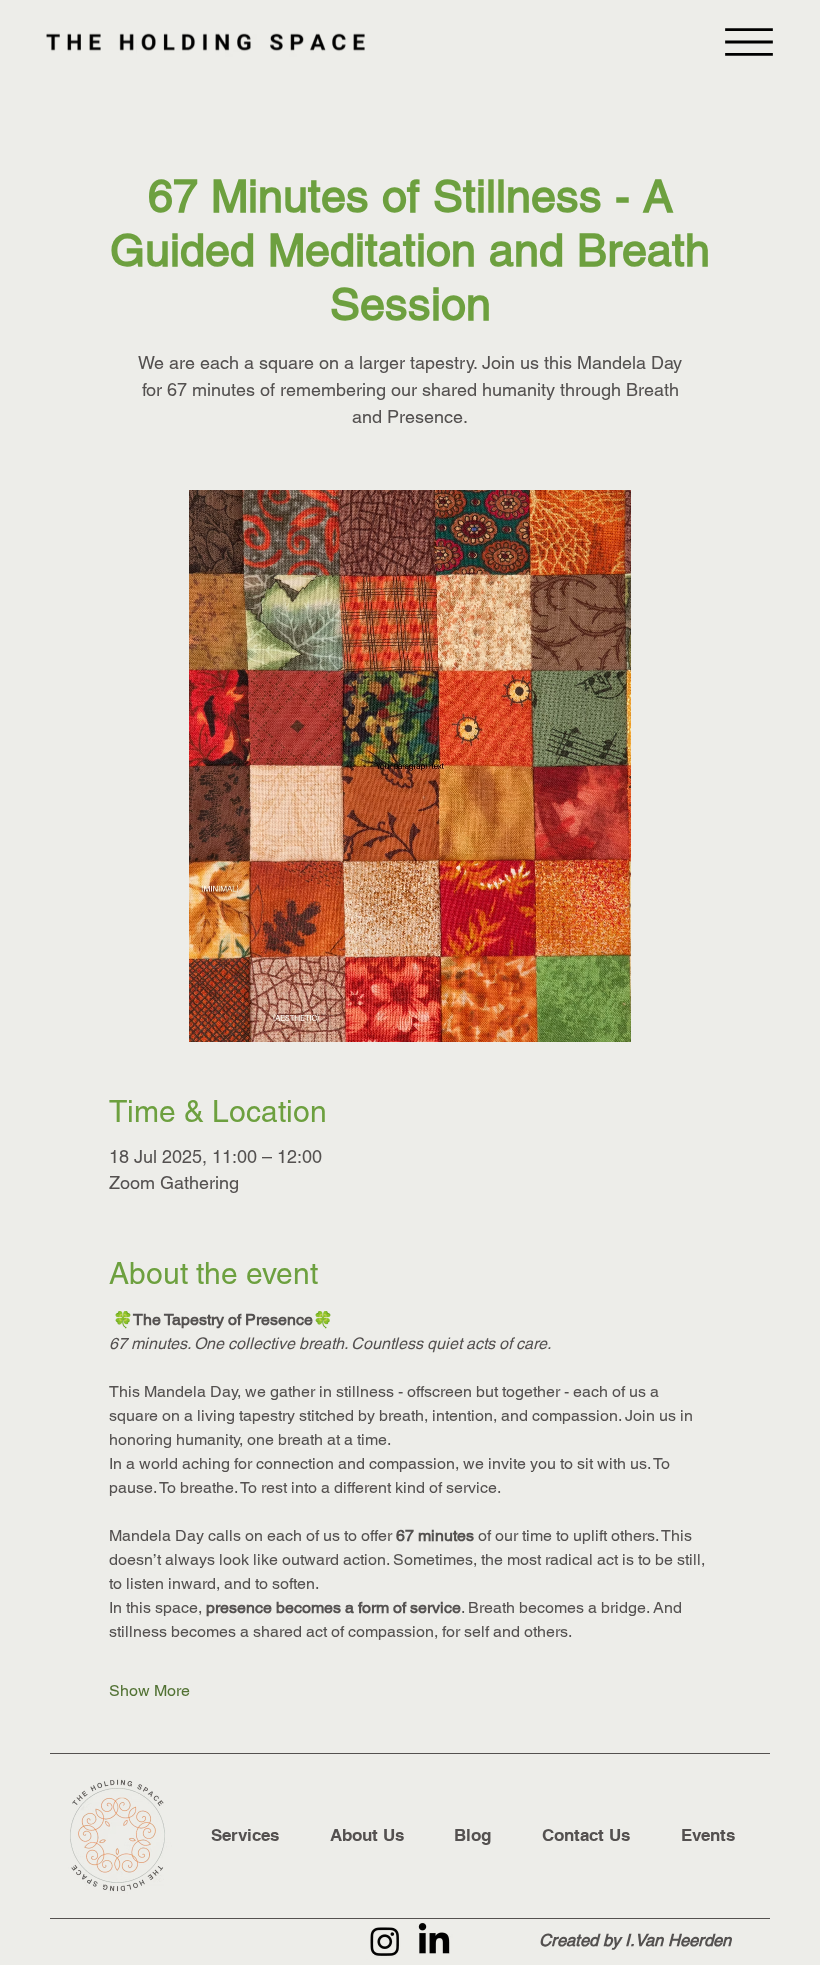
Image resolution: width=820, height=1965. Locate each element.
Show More (149, 1690)
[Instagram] (385, 1941)
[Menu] (749, 42)
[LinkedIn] (434, 1941)
